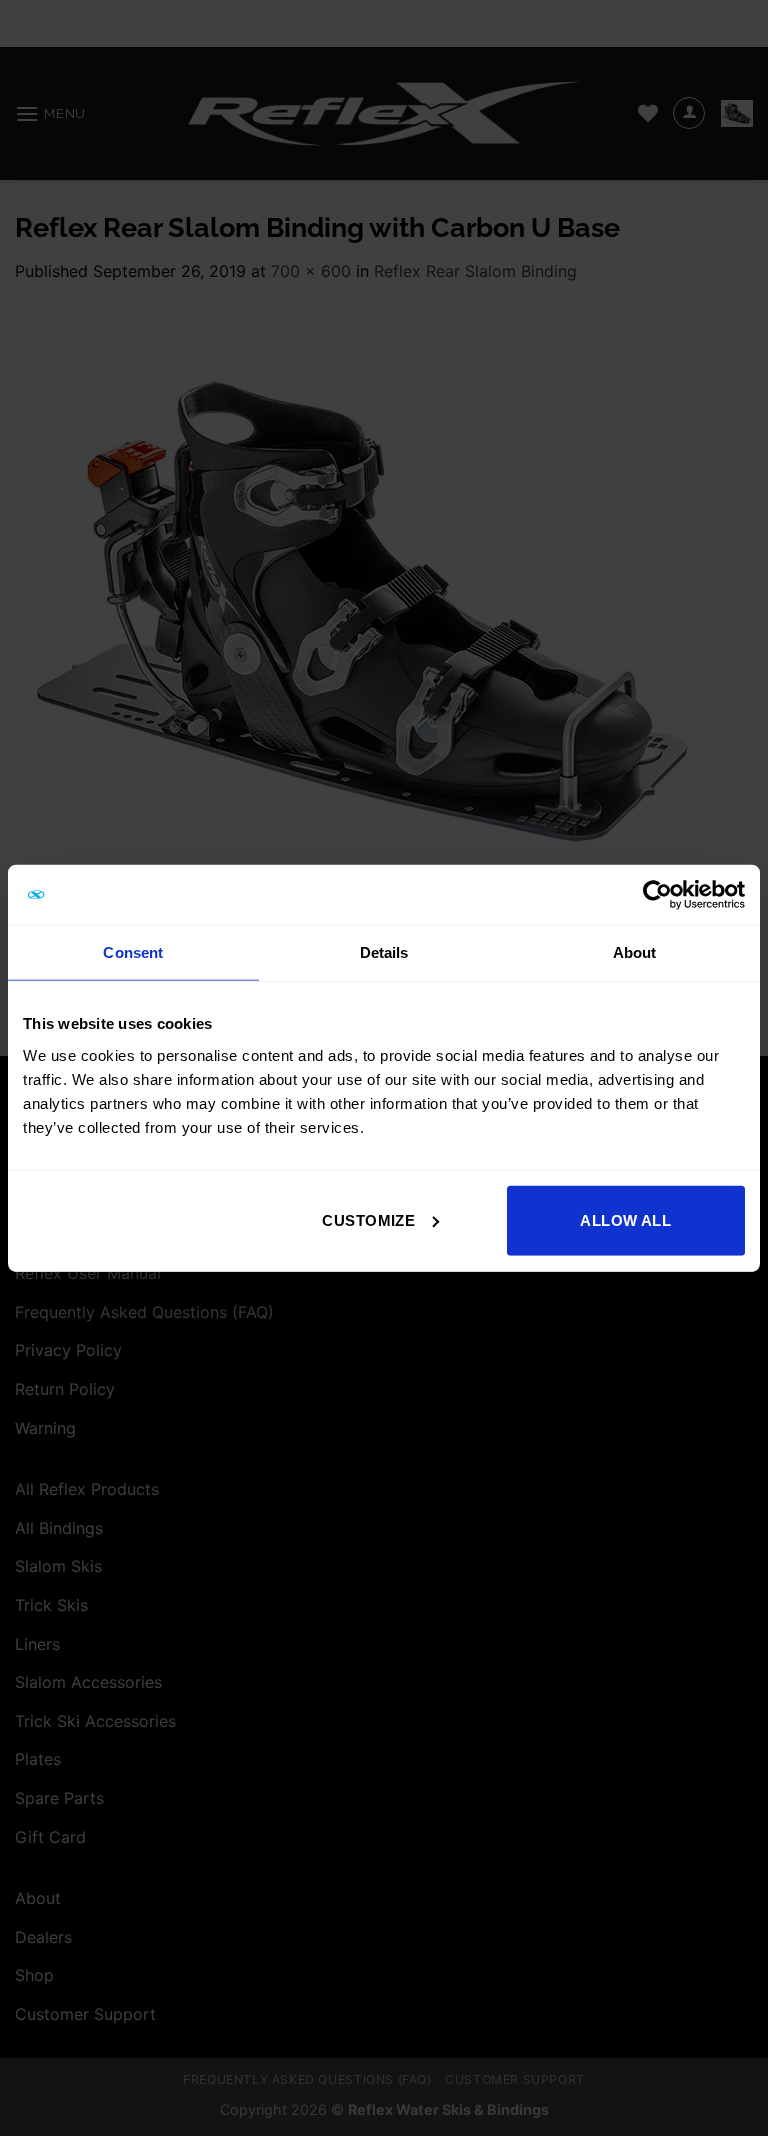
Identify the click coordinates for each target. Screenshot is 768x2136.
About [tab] (635, 952)
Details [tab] (384, 952)
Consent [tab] (133, 952)
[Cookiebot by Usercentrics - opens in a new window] (657, 895)
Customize (368, 1219)
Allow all (625, 1219)
